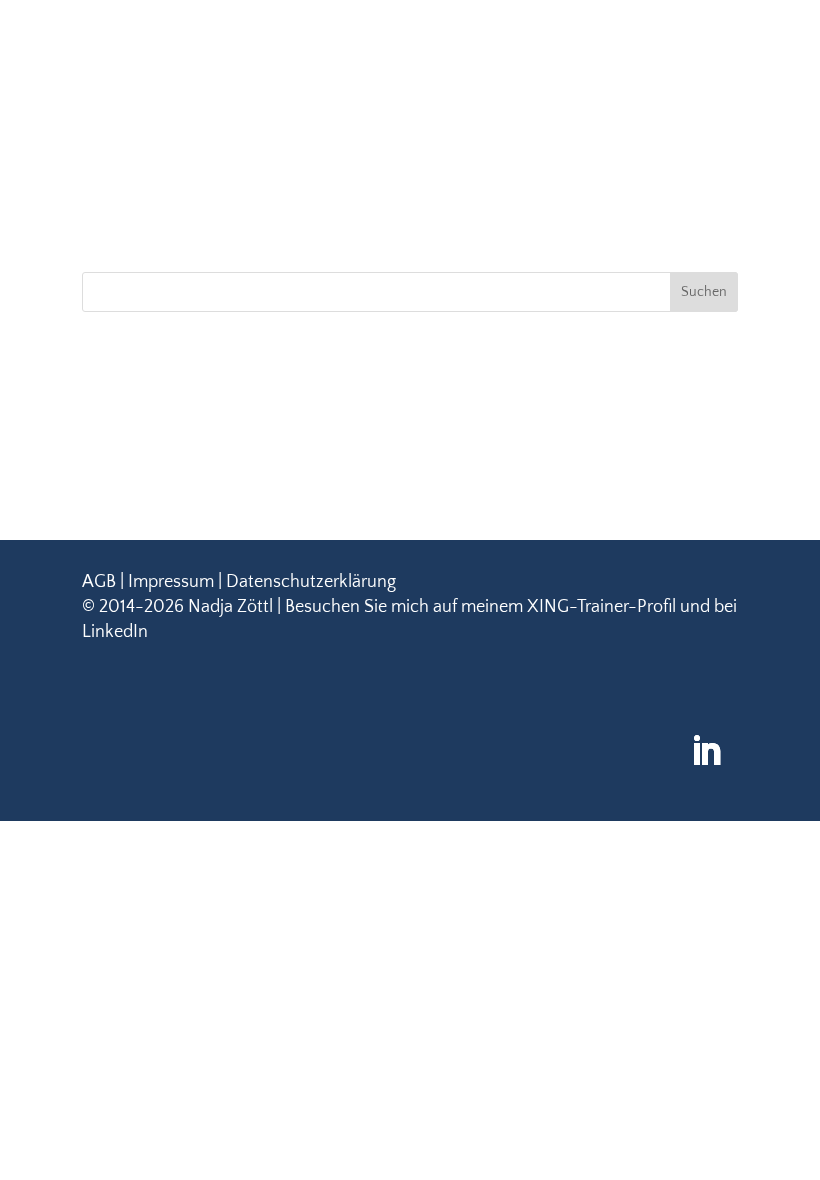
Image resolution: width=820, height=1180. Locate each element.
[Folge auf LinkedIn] (706, 751)
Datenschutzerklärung (311, 582)
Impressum (171, 582)
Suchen (704, 292)
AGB (99, 582)
